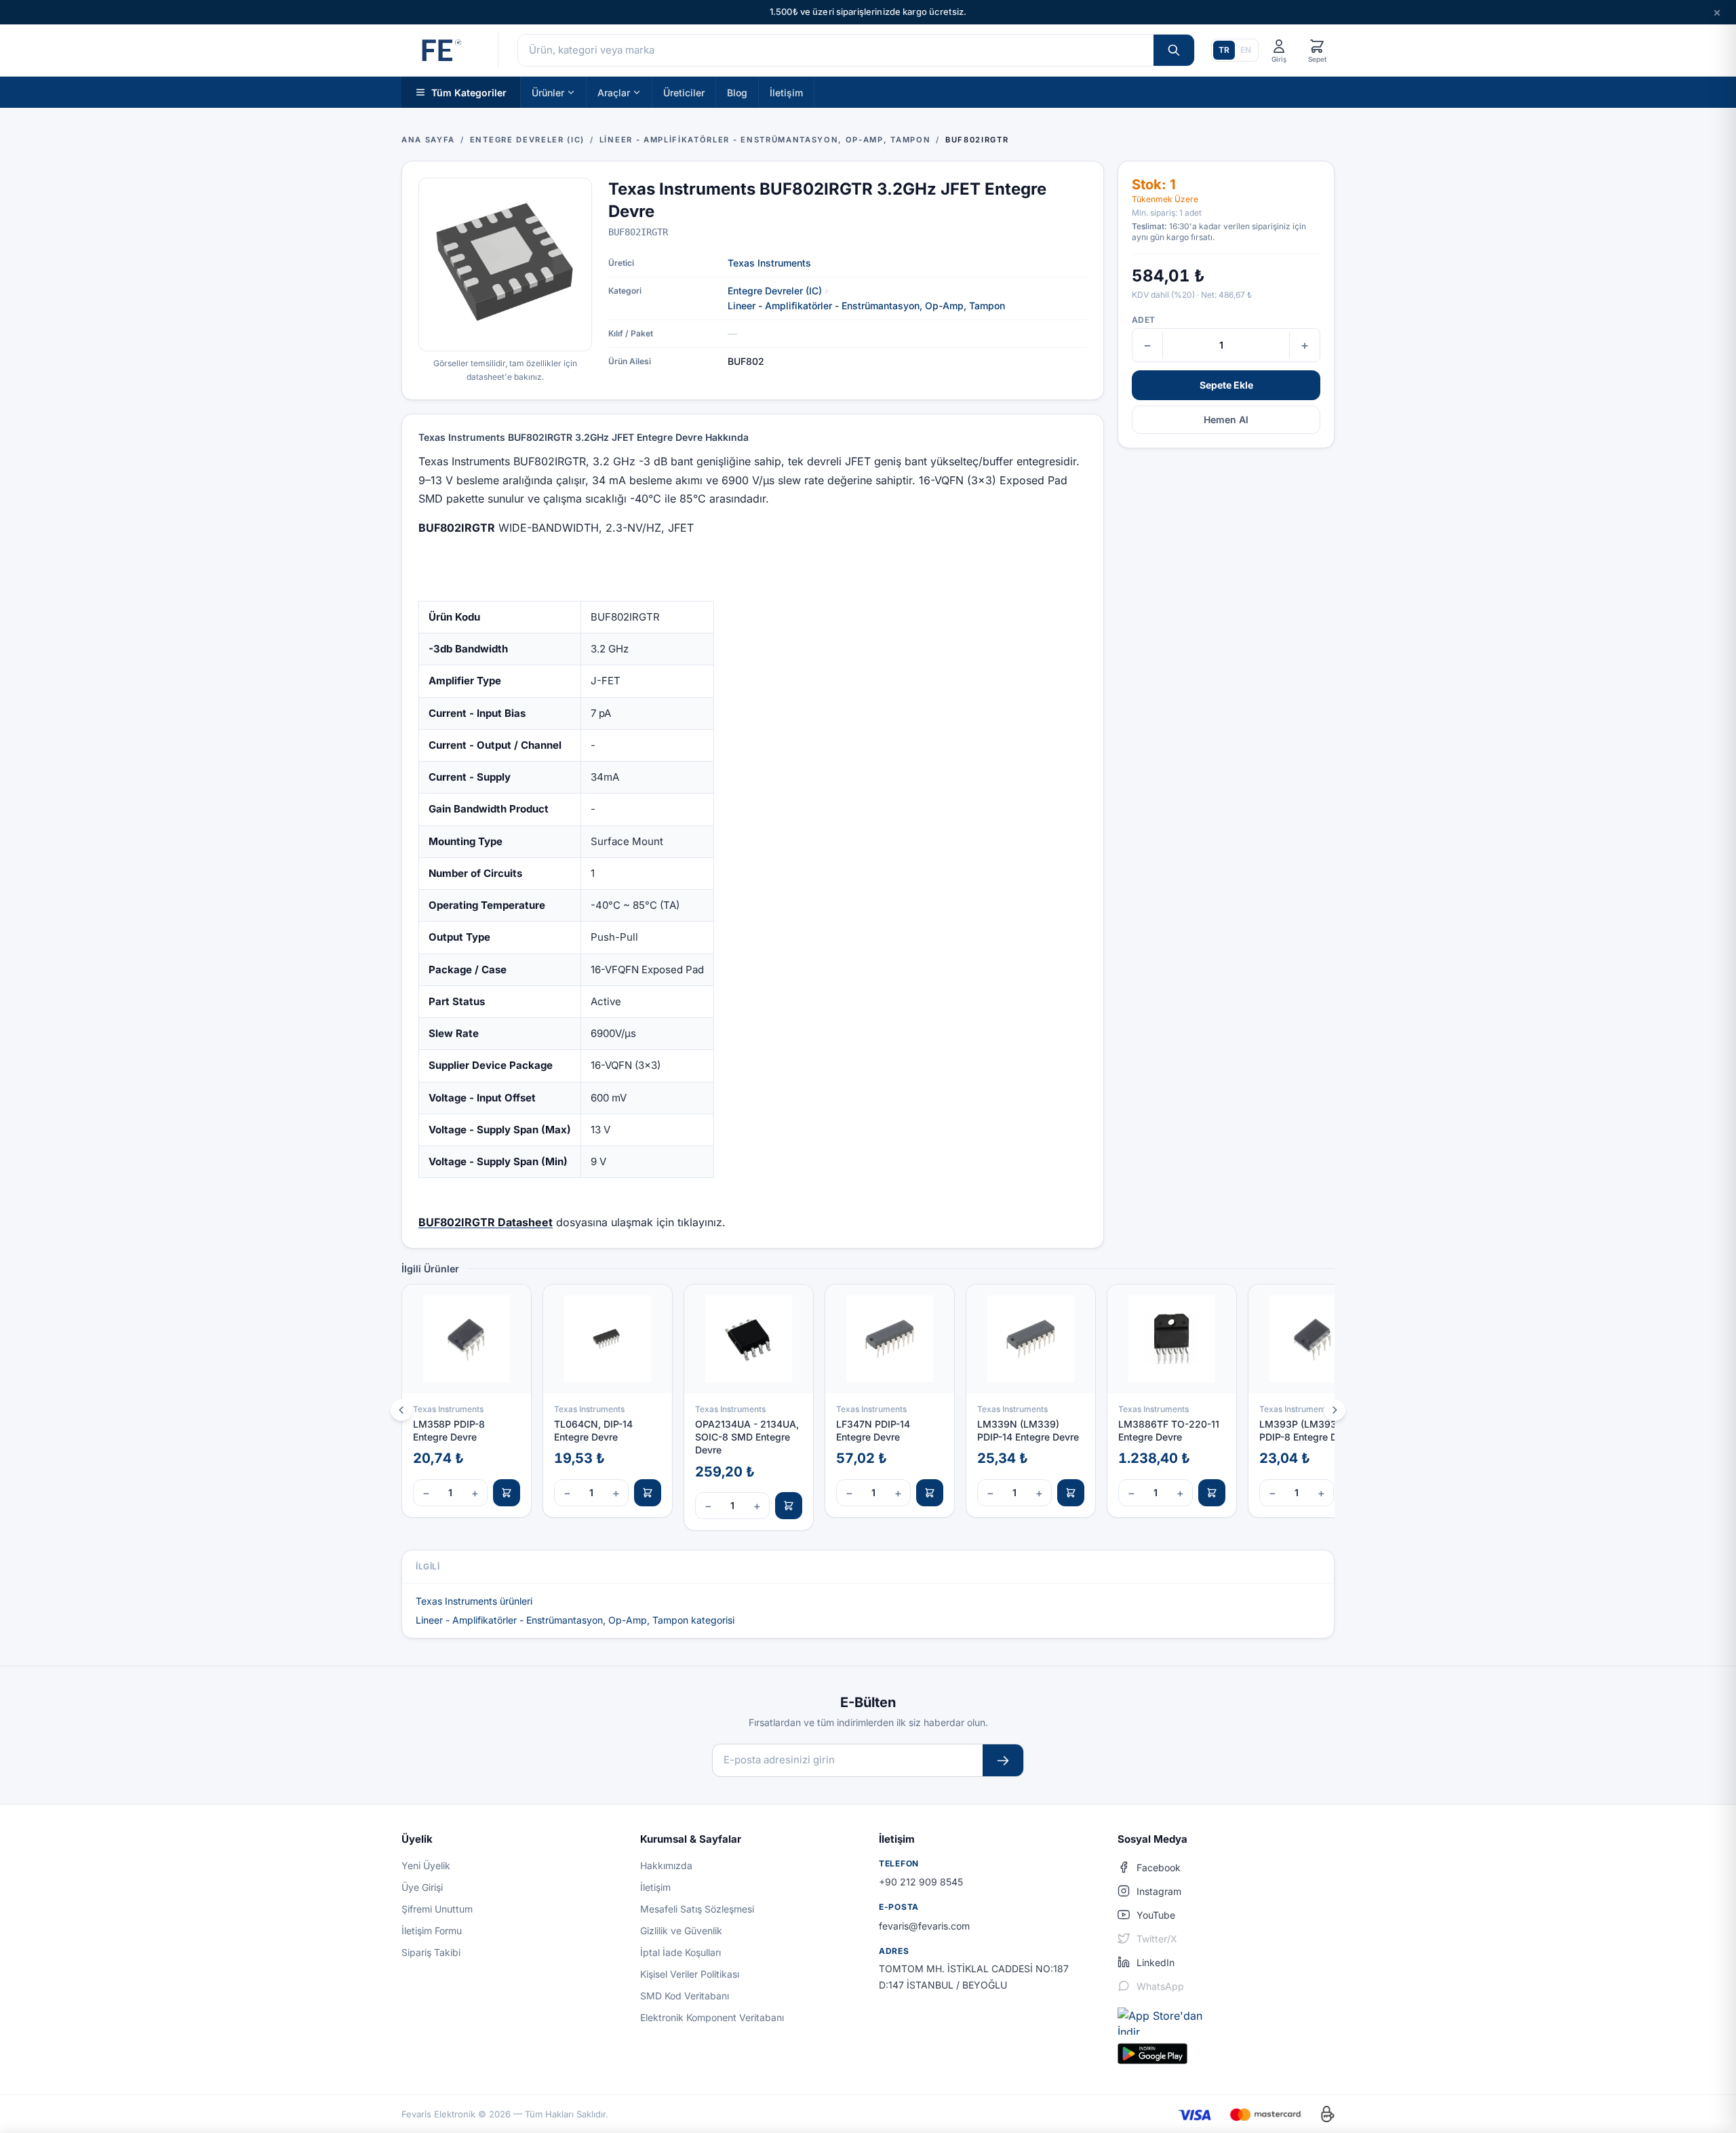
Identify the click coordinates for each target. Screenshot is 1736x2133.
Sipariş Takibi (431, 1952)
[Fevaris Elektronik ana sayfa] (440, 50)
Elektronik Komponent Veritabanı (712, 2017)
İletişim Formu (432, 1931)
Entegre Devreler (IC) (775, 291)
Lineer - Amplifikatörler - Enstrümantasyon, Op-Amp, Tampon (866, 306)
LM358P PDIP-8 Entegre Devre (449, 1430)
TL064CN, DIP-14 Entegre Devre (593, 1430)
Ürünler (548, 92)
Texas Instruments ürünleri (474, 1601)
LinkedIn (1156, 1962)
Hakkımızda (666, 1865)
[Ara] (1174, 50)
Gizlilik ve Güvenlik (681, 1931)
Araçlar (614, 92)
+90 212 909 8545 (921, 1882)
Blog (737, 92)
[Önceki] (401, 1410)
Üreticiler (684, 92)
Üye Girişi (422, 1887)
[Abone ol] (1003, 1760)
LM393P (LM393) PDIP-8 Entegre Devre (1308, 1430)
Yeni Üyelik (426, 1865)
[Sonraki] (1335, 1410)
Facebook (1159, 1867)
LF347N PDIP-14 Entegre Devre (873, 1430)
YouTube (1156, 1915)
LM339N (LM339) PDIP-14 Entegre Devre (1028, 1430)
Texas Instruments (769, 263)
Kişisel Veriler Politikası (690, 1974)
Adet (1143, 320)
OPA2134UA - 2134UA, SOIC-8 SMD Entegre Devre (747, 1437)
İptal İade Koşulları (680, 1952)
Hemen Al (1226, 419)
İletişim (786, 92)
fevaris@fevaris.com (924, 1926)
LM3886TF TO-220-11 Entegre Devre (1169, 1430)
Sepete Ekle (1226, 385)
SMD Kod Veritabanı (685, 1996)
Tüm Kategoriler (469, 92)
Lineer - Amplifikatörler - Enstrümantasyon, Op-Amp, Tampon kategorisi (575, 1620)
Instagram (1159, 1891)
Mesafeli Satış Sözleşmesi (697, 1909)
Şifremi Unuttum (437, 1909)
